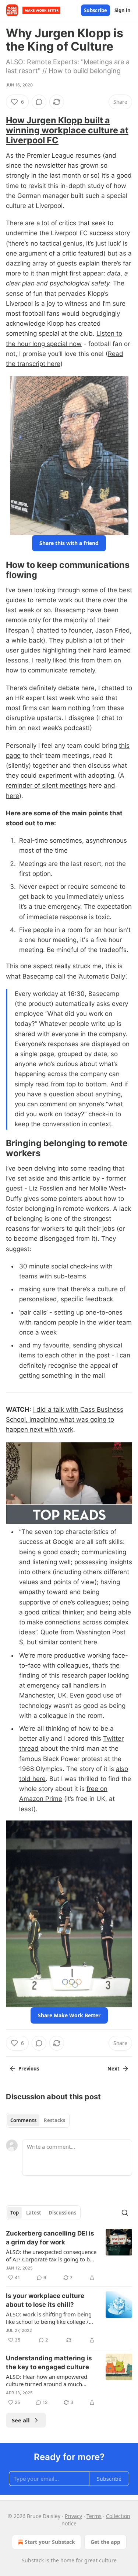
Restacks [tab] (54, 2120)
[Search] (125, 2213)
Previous (29, 2069)
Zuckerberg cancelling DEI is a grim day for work (50, 2238)
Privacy (73, 2516)
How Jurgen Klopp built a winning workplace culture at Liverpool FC (67, 130)
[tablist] (38, 2120)
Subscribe (95, 10)
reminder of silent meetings (46, 785)
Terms (94, 2516)
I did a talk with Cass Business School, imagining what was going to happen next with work (65, 1419)
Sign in (123, 10)
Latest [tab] (34, 2213)
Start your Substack (50, 2542)
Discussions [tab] (62, 2213)
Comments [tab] (23, 2120)
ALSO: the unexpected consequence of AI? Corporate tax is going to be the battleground (51, 2255)
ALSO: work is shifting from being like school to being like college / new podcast (49, 2318)
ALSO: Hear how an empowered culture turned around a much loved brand (47, 2380)
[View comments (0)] (39, 102)
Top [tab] (15, 2213)
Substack (33, 2560)
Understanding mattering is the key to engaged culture (49, 2363)
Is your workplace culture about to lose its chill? (45, 2300)
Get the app (105, 2542)
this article (75, 1178)
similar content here (68, 1642)
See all (21, 2420)
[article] (69, 2255)
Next (114, 2069)
